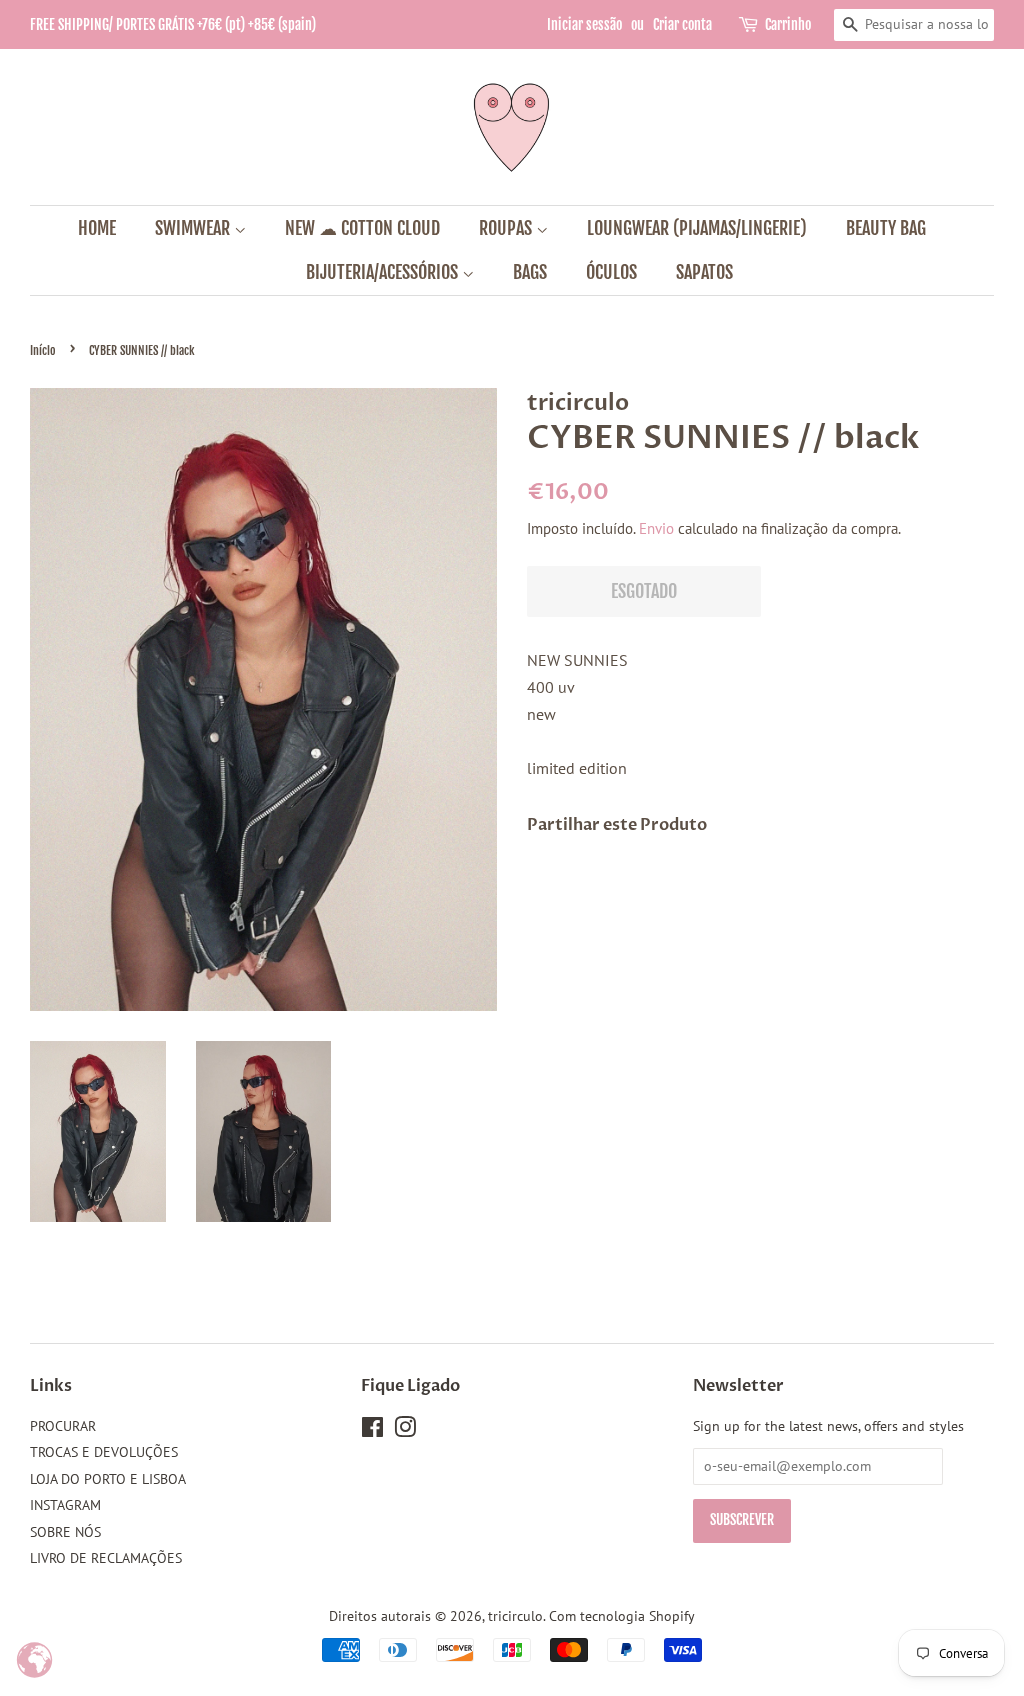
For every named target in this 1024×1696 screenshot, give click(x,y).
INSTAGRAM (65, 1505)
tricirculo (515, 1616)
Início (43, 350)
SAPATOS (704, 272)
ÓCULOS (611, 272)
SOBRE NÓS (65, 1532)
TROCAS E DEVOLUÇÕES (104, 1452)
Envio (656, 528)
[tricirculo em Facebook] (372, 1431)
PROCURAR (63, 1426)
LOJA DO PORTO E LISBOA (108, 1479)
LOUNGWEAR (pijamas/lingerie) (697, 228)
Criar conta (682, 24)
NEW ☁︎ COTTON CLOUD (362, 228)
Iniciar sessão (584, 24)
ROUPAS (507, 228)
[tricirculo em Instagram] (405, 1431)
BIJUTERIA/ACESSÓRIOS (384, 272)
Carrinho (788, 24)
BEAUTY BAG (886, 228)
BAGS (530, 272)
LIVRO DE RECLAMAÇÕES (106, 1558)
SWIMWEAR (194, 228)
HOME (97, 228)
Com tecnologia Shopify (622, 1616)
